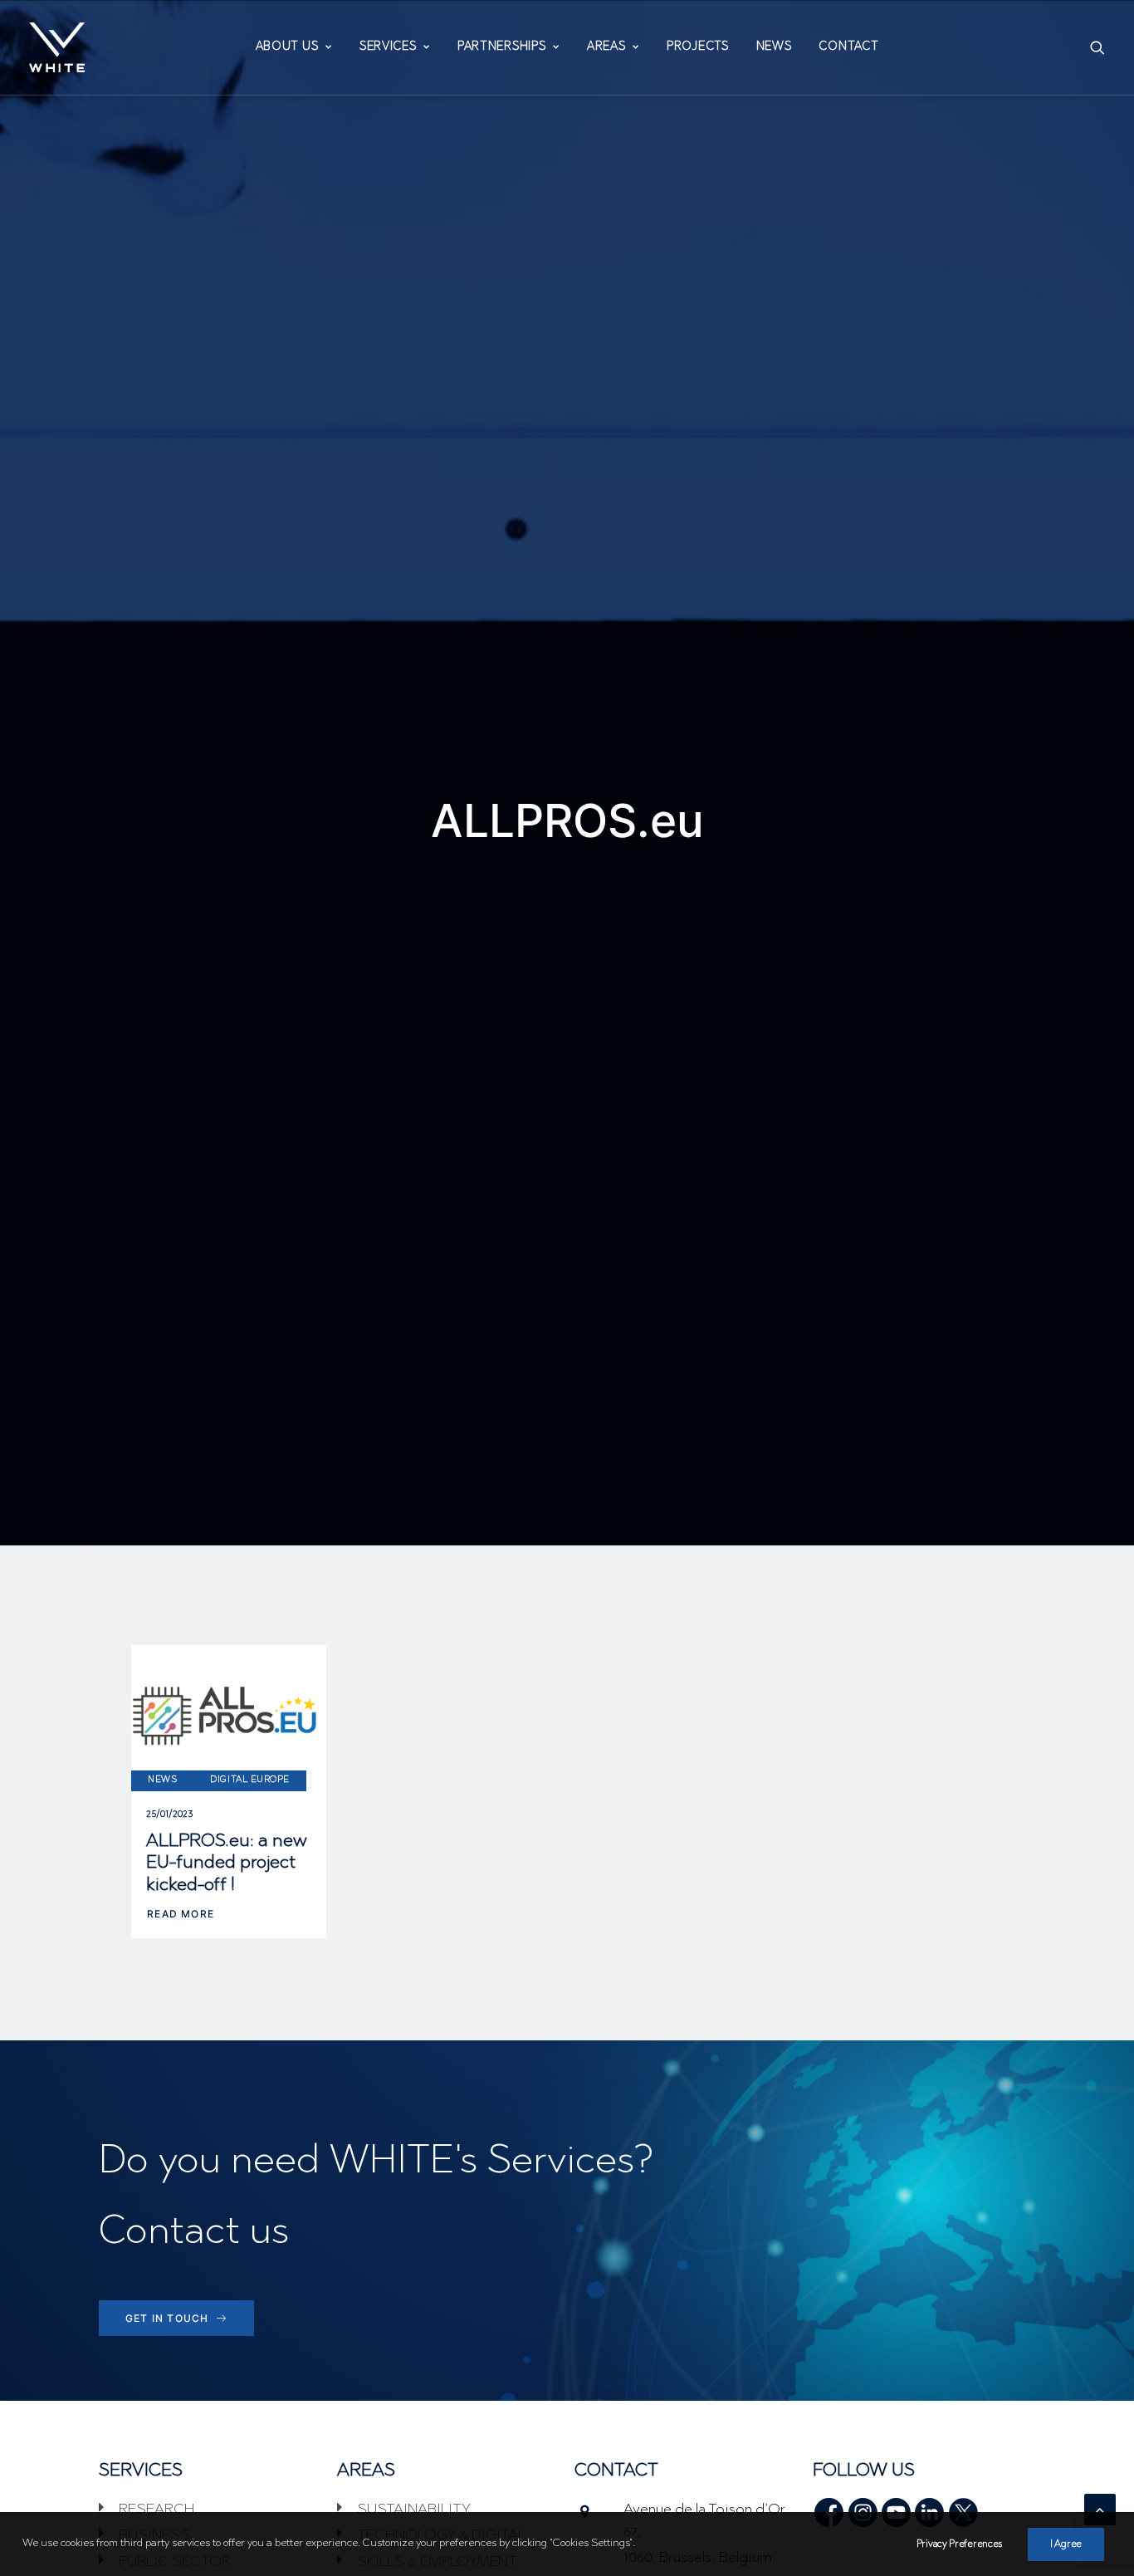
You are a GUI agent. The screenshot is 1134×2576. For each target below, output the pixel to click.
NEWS (774, 47)
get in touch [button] (167, 2318)
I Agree (1066, 2544)
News (162, 1780)
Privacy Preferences (959, 2544)
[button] (1097, 47)
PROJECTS (698, 47)
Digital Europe (250, 1780)
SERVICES (388, 47)
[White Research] (57, 47)
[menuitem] (294, 47)
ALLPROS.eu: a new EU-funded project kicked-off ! (227, 1864)
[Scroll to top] (1100, 2510)
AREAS (606, 47)
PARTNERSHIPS (501, 47)
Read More (181, 1914)
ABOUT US (287, 47)
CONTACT (848, 47)
